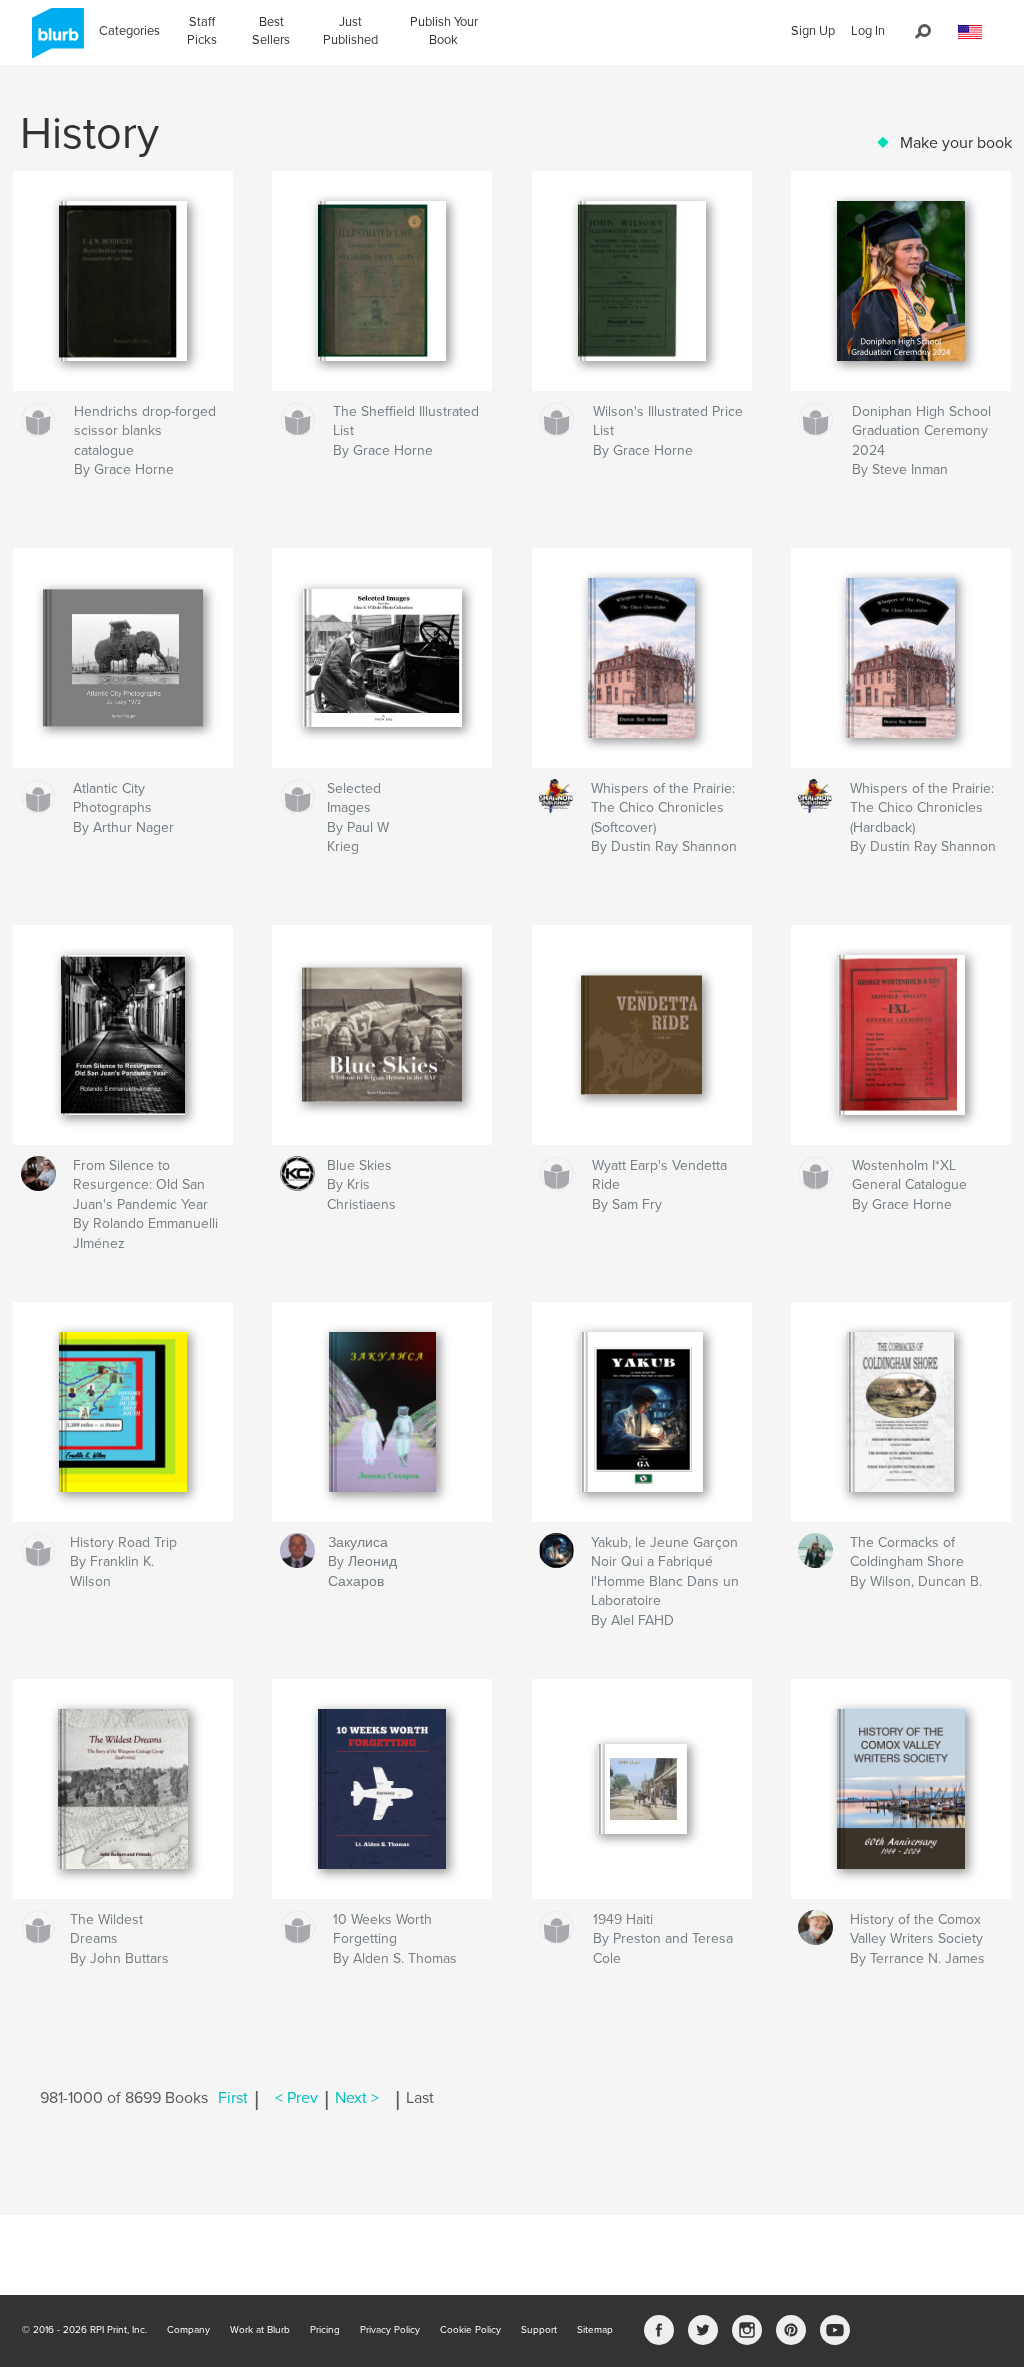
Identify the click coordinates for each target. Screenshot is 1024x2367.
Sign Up (813, 31)
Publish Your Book (444, 31)
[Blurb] (54, 41)
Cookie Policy (470, 2330)
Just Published (350, 31)
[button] (970, 32)
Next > (357, 2098)
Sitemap (595, 2330)
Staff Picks (202, 31)
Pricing (325, 2330)
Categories (129, 31)
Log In (868, 31)
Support (539, 2330)
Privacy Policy (390, 2330)
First (233, 2098)
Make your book (956, 143)
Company (188, 2330)
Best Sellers (271, 31)
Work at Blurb (260, 2330)
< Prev (296, 2098)
